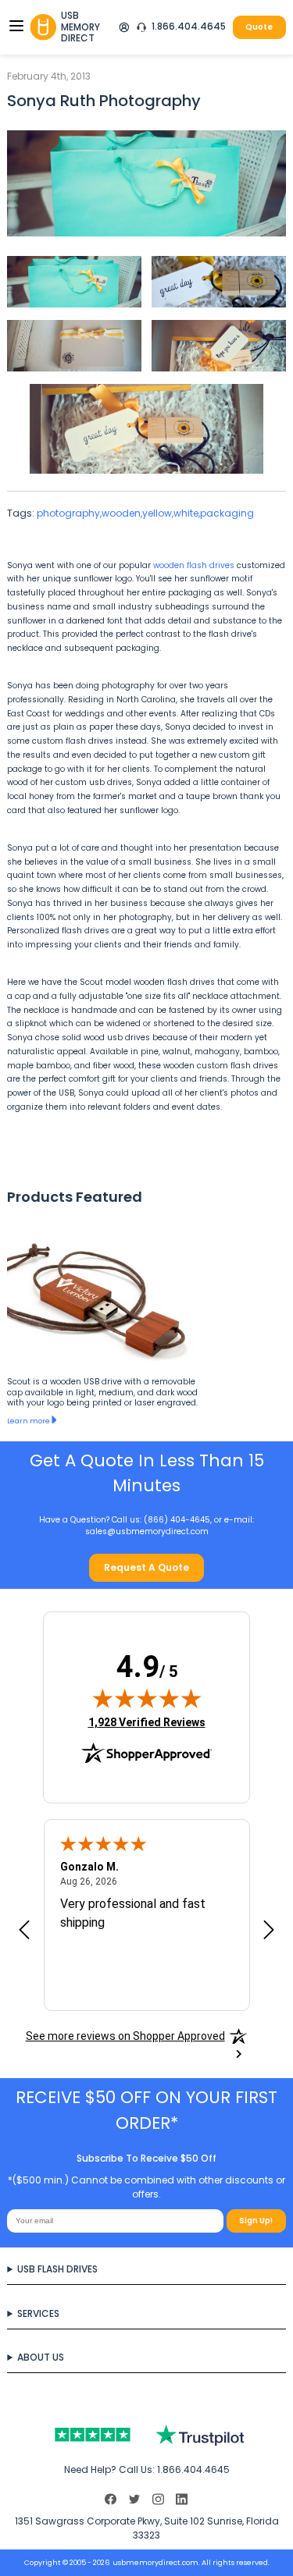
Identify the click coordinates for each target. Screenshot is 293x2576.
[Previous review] (24, 1931)
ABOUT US (41, 2357)
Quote (259, 27)
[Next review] (269, 1931)
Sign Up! (256, 2221)
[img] (147, 1698)
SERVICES (38, 2313)
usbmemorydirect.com (155, 2562)
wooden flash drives (194, 565)
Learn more (29, 1421)
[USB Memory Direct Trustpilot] (146, 2435)
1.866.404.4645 (189, 27)
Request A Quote (146, 1567)
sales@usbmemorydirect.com (147, 1531)
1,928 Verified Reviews (147, 1722)
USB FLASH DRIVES (57, 2269)
